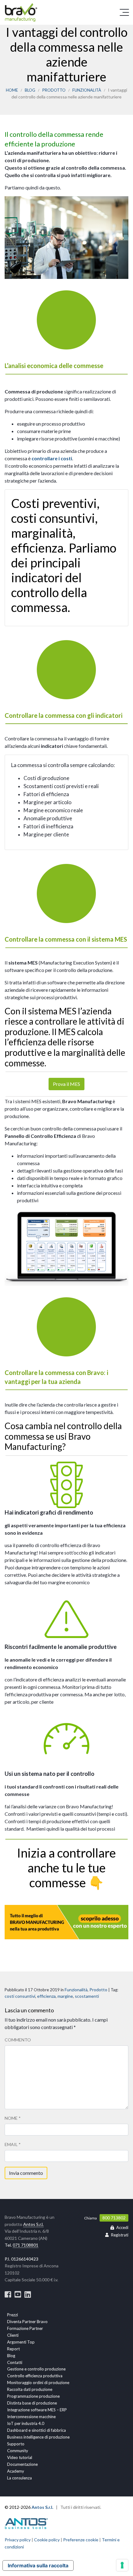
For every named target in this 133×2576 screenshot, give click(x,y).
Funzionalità (87, 90)
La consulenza (19, 2478)
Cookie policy (47, 2540)
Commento (18, 2040)
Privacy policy (18, 2540)
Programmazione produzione (33, 2396)
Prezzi (13, 2315)
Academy (16, 2471)
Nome (13, 2118)
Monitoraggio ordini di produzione (38, 2383)
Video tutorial (20, 2457)
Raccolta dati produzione (30, 2389)
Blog (30, 90)
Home (12, 90)
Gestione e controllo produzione (36, 2369)
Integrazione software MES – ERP (37, 2410)
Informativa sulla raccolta (38, 2565)
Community (18, 2451)
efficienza (46, 1996)
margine (65, 1996)
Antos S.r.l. (33, 2224)
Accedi (122, 2227)
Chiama (90, 2218)
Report (13, 2349)
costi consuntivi (20, 1996)
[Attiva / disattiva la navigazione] (124, 12)
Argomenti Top (21, 2342)
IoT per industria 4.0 (26, 2423)
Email (13, 2144)
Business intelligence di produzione (38, 2437)
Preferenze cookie (81, 2540)
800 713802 (114, 2218)
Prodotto (54, 90)
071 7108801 (26, 2245)
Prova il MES (66, 1084)
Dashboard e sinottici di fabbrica (36, 2430)
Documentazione (22, 2464)
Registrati (120, 2235)
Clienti (13, 2335)
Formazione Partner (25, 2328)
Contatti (15, 2362)
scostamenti (87, 1996)
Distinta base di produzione (32, 2403)
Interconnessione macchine (31, 2417)
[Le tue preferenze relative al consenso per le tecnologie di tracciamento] (122, 2565)
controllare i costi (52, 458)
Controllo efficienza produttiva (35, 2376)
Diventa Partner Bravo (27, 2322)
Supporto (16, 2444)
